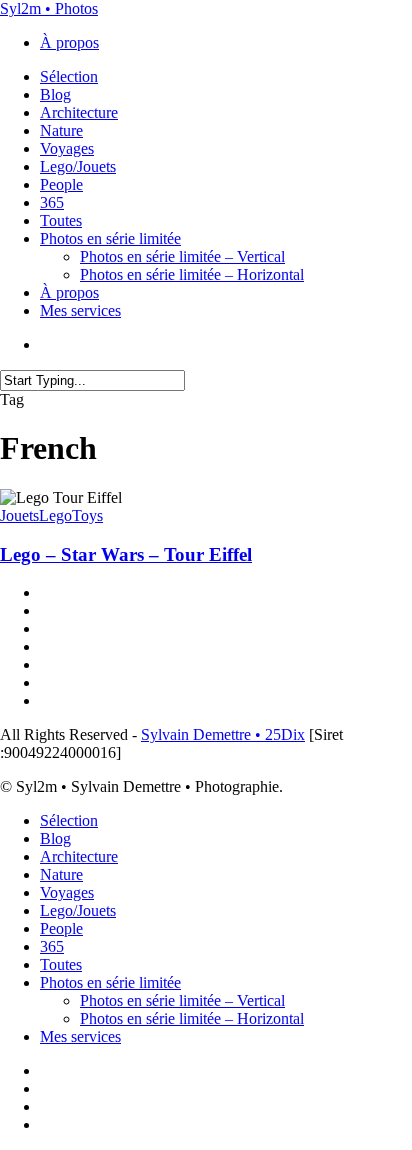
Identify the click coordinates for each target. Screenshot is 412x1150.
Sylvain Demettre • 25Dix (223, 734)
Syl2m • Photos (49, 8)
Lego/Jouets (78, 910)
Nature (61, 874)
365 (52, 946)
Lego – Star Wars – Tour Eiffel (126, 554)
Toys (87, 515)
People (61, 928)
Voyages (67, 892)
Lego (55, 515)
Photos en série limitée (110, 982)
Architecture (79, 856)
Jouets (19, 515)
